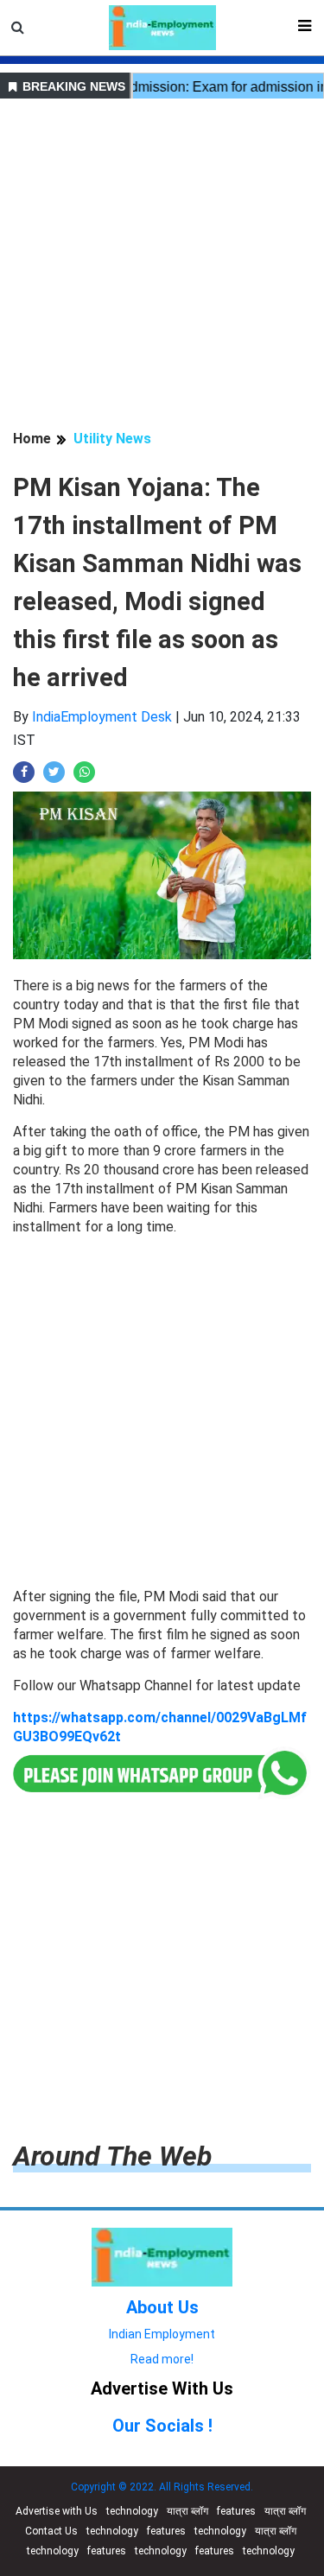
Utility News (112, 439)
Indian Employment (162, 2334)
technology (132, 2511)
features (236, 2511)
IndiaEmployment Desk (102, 717)
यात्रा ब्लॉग (187, 2511)
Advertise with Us (57, 2511)
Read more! (162, 2359)
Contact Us (51, 2531)
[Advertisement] (162, 267)
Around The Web (112, 2156)
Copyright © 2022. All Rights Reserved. (162, 2487)
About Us (162, 2307)
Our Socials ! (162, 2426)
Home (32, 439)
